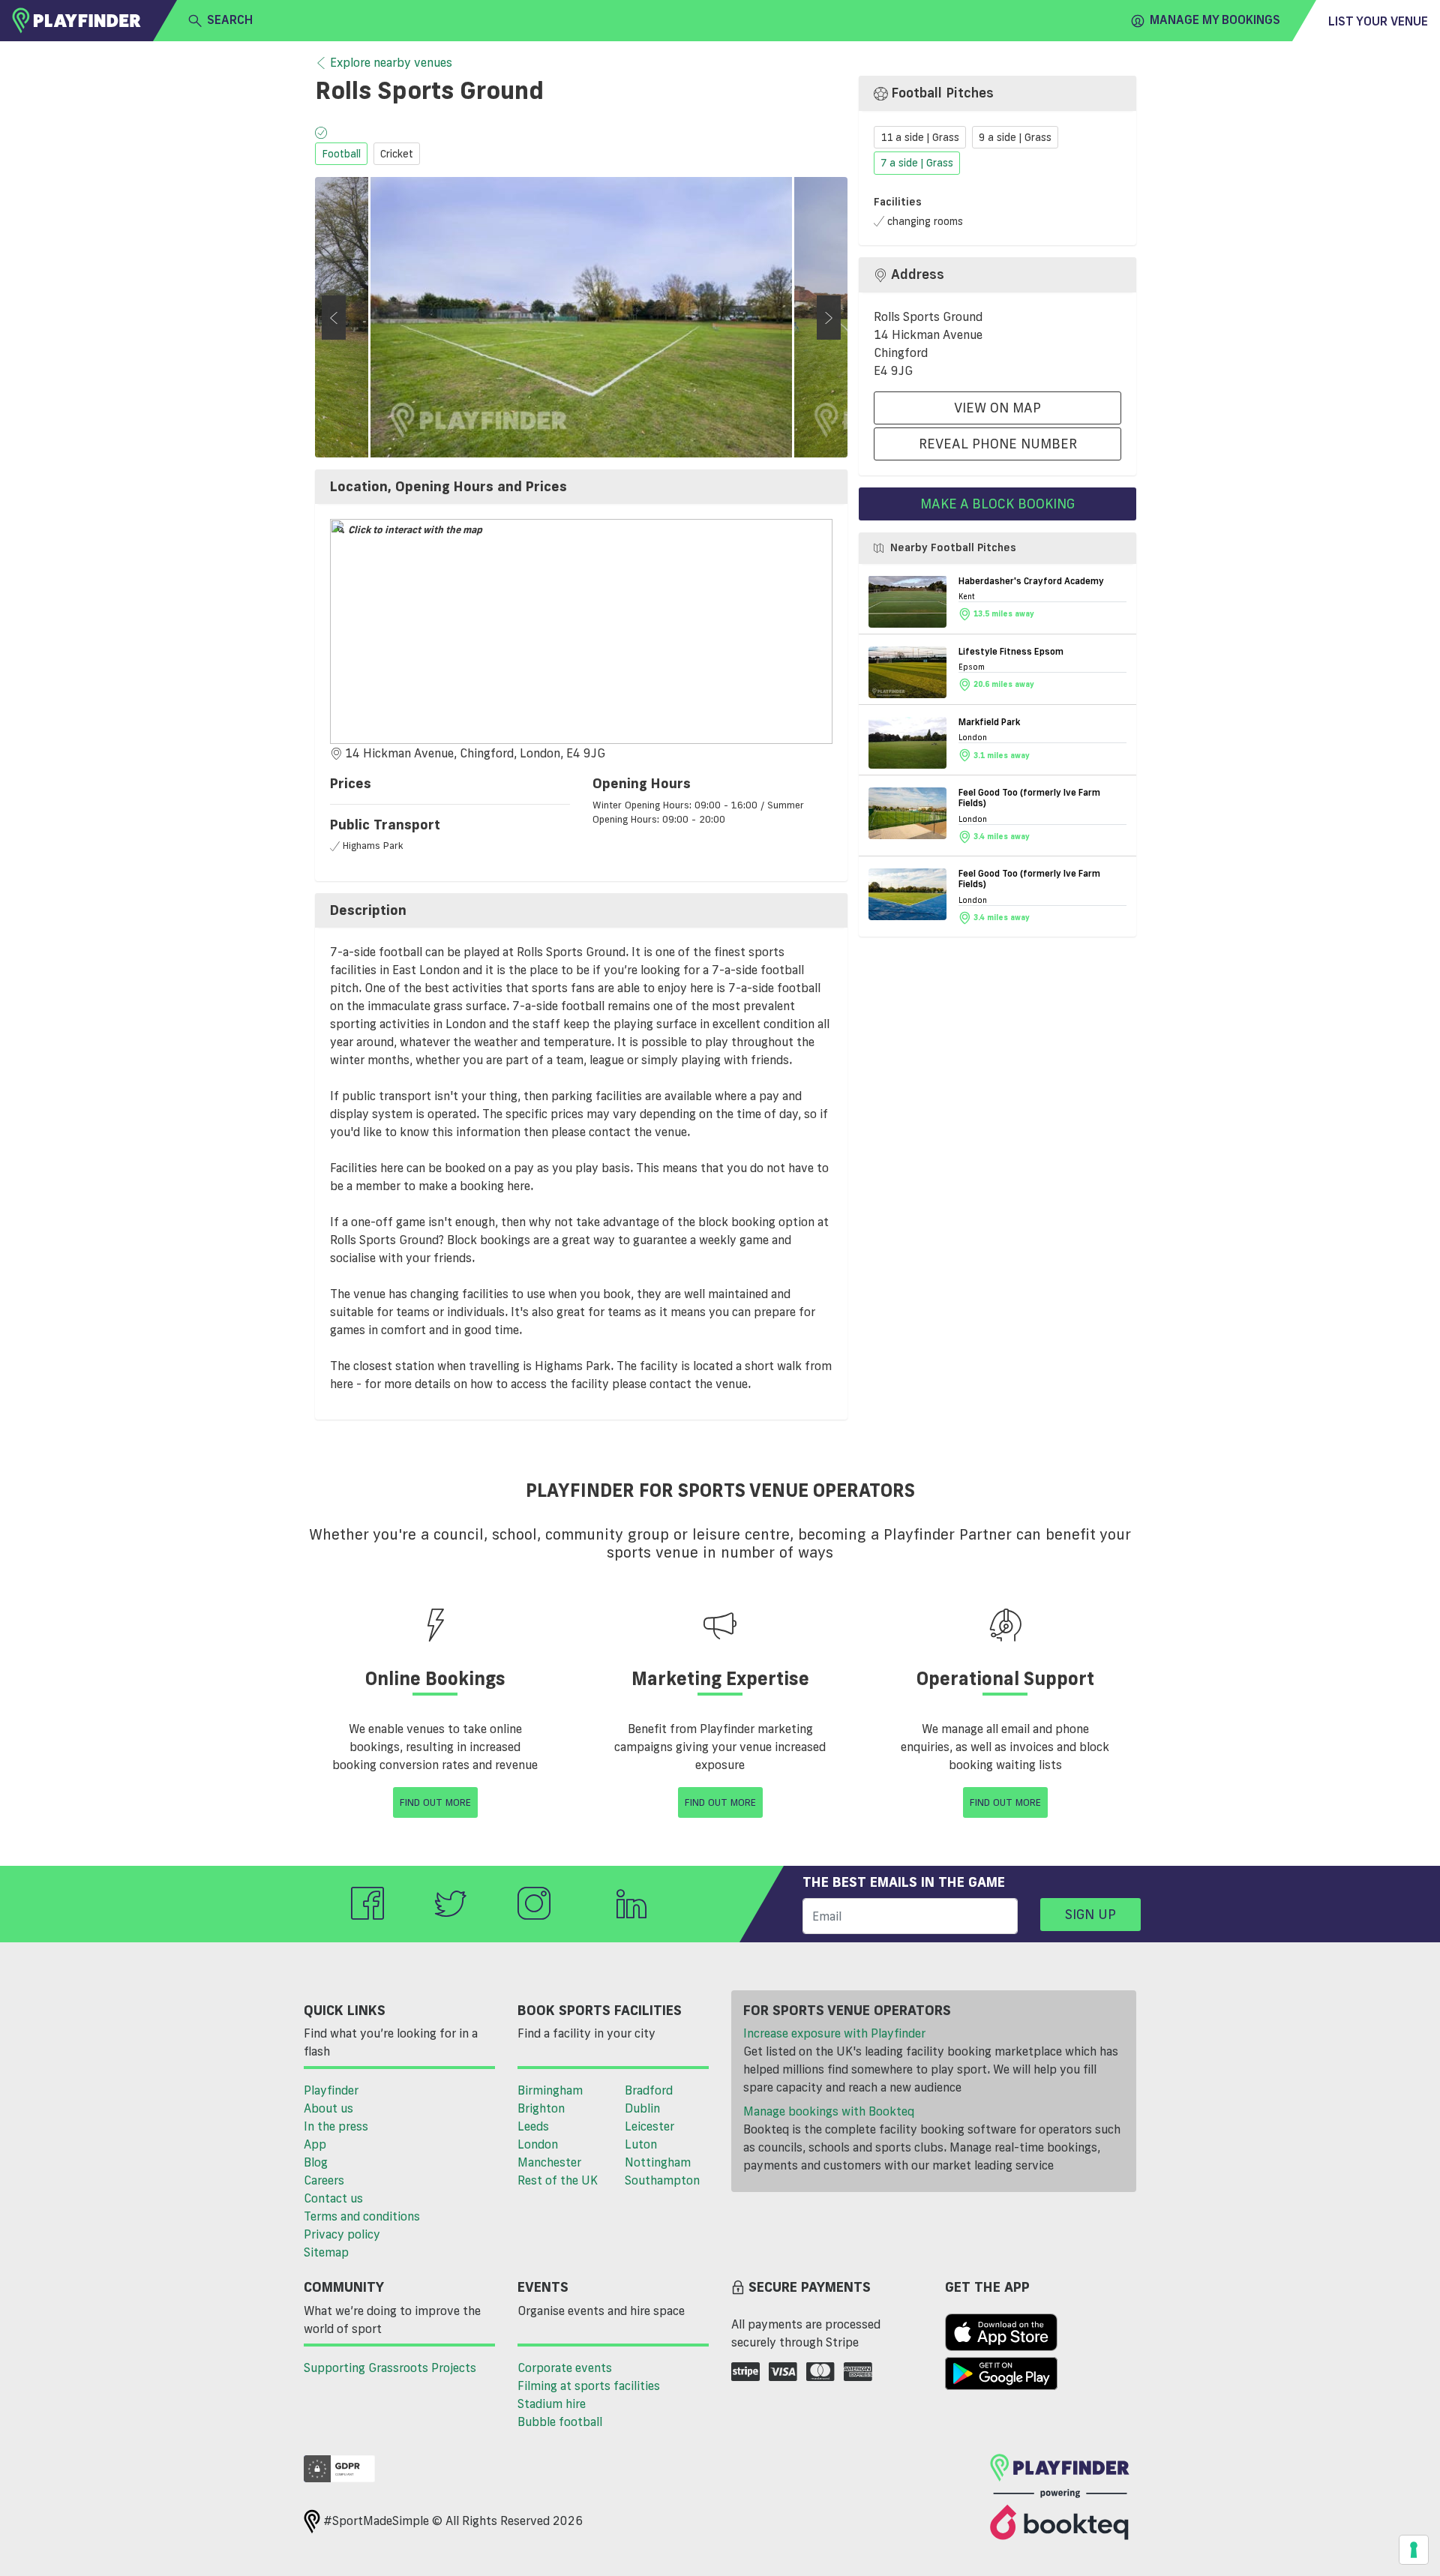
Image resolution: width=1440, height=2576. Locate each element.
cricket (397, 154)
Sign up (1090, 1914)
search (230, 19)
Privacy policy (342, 2234)
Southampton (662, 2180)
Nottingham (658, 2162)
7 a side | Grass (917, 163)
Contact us (333, 2198)
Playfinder (331, 2090)
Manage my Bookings (1215, 19)
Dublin (642, 2108)
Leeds (533, 2126)
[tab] (581, 487)
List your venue (1378, 21)
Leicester (649, 2126)
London (538, 2144)
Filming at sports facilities (589, 2386)
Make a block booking (997, 503)
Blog (316, 2162)
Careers (324, 2180)
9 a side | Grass (1015, 137)
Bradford (649, 2090)
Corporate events (565, 2368)
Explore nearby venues (391, 62)
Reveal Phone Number (998, 443)
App (315, 2144)
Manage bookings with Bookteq (829, 2111)
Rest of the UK (558, 2180)
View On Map (997, 407)
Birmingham (550, 2090)
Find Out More (435, 1802)
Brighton (541, 2108)
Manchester (549, 2162)
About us (328, 2108)
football (341, 154)
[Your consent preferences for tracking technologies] (1414, 2550)
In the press (336, 2126)
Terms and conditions (362, 2216)
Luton (641, 2144)
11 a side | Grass (920, 137)
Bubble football (560, 2422)
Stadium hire (552, 2404)
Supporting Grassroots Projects (390, 2368)
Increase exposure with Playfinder (834, 2033)
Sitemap (326, 2252)
